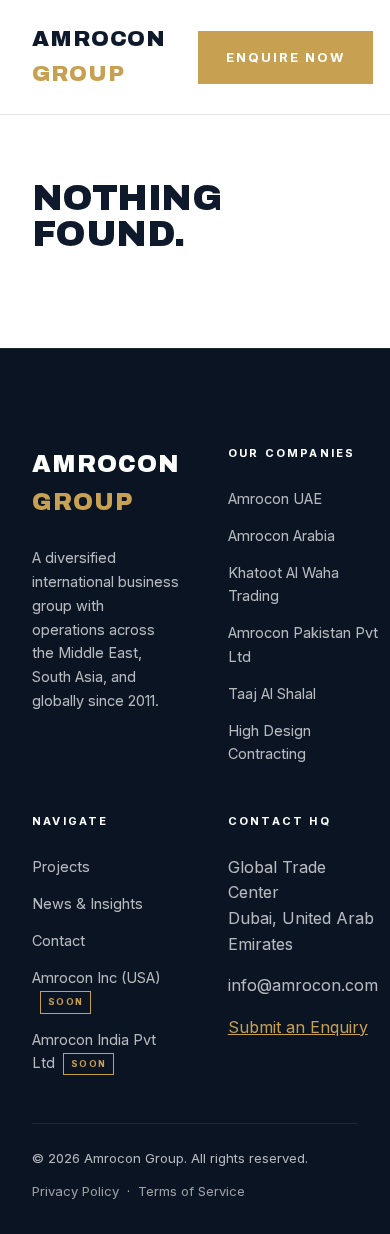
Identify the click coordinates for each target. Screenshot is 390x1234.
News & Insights (87, 903)
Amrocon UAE (275, 498)
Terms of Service (191, 1191)
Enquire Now (285, 57)
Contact (58, 940)
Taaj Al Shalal (272, 693)
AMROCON (99, 56)
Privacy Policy (75, 1191)
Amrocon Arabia (281, 535)
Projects (61, 866)
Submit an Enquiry (298, 1027)
